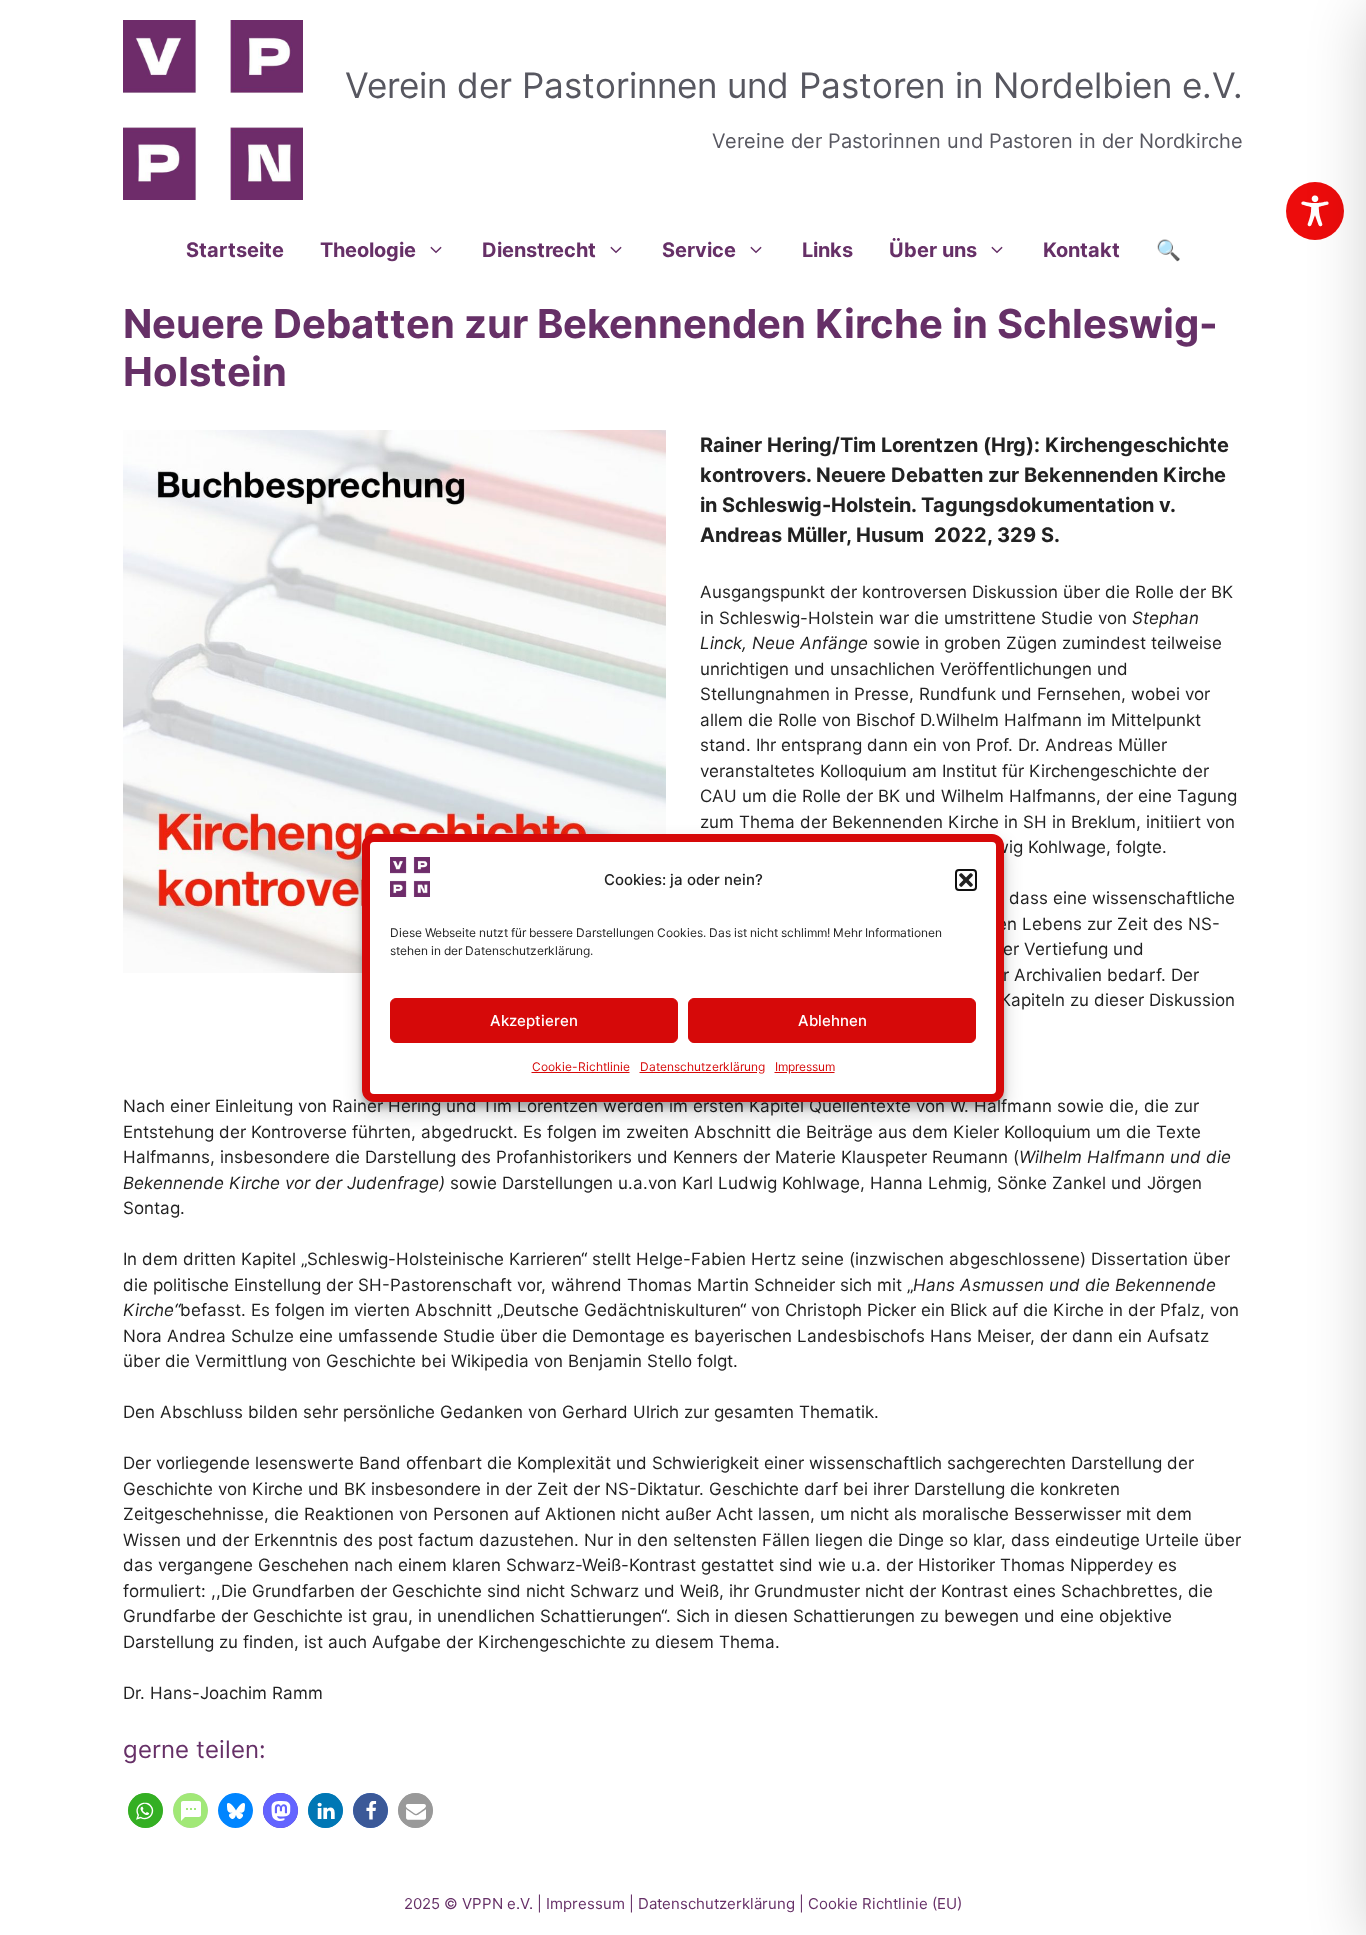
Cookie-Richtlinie (581, 1066)
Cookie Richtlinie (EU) (885, 1903)
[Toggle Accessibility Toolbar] (1315, 211)
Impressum (805, 1066)
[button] (966, 880)
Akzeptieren (534, 1020)
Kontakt (1081, 250)
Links (827, 250)
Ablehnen (832, 1020)
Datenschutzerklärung (702, 1066)
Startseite (235, 250)
